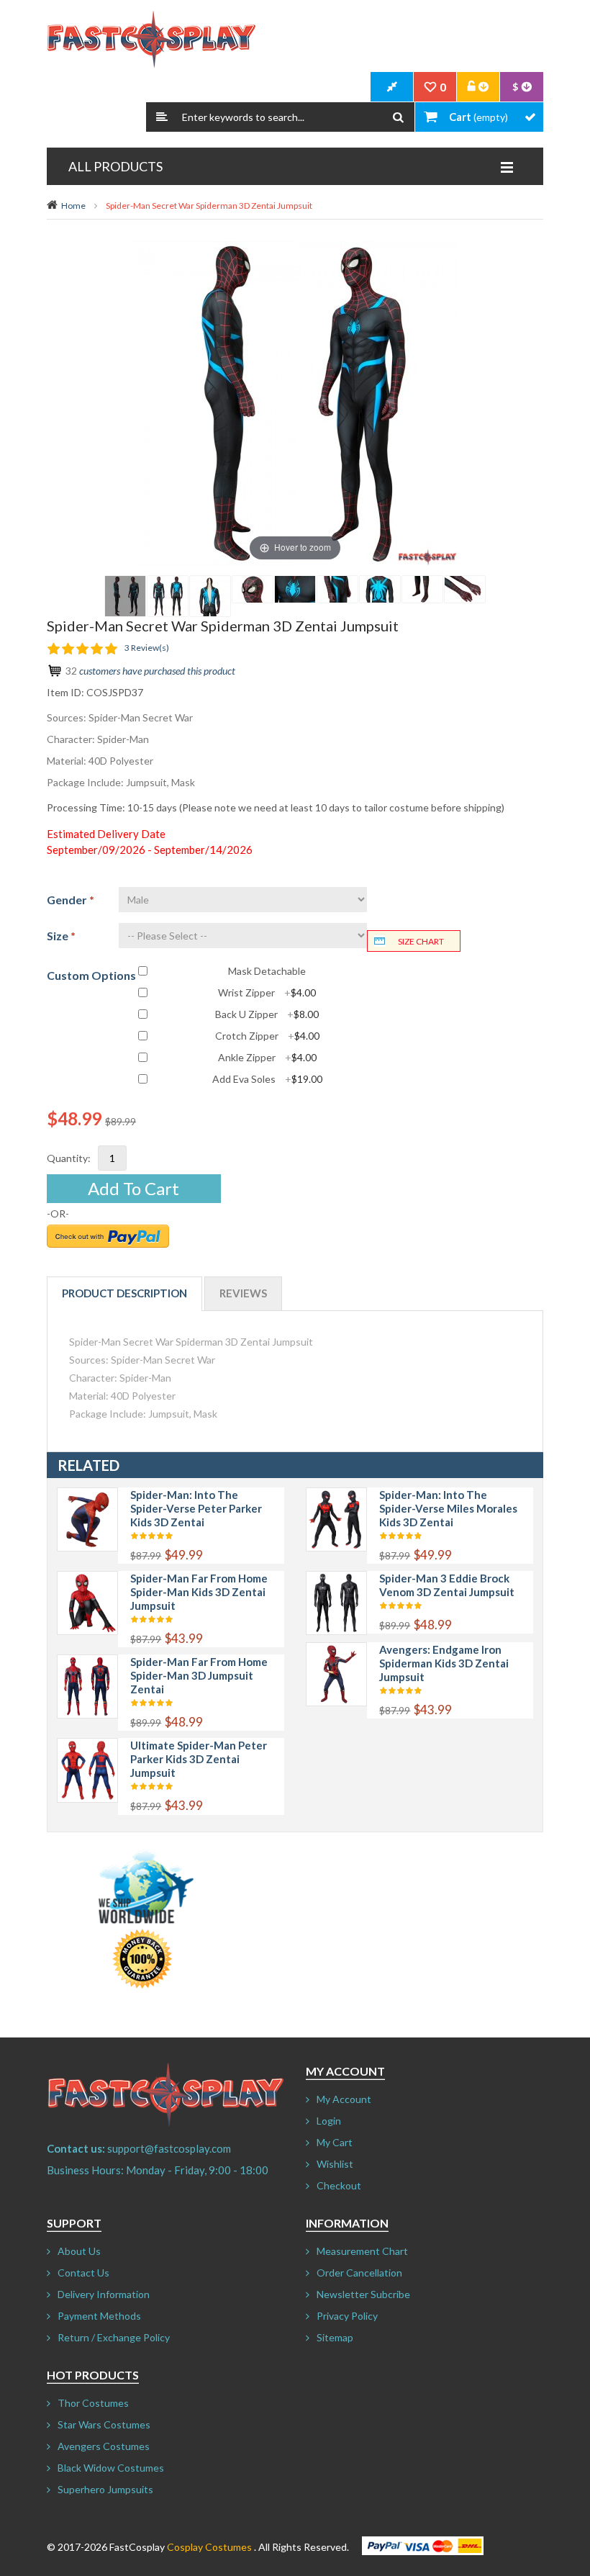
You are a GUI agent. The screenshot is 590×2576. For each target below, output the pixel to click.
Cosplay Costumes (209, 2547)
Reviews (243, 1293)
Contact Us (83, 2273)
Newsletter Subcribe (363, 2294)
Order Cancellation (359, 2273)
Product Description (124, 1293)
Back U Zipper (267, 1014)
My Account (344, 2099)
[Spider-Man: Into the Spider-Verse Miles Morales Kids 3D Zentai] (336, 1495)
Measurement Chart (362, 2251)
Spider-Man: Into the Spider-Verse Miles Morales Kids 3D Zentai (448, 1508)
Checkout (339, 2185)
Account (478, 87)
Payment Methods (99, 2316)
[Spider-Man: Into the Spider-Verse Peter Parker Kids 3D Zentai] (87, 1495)
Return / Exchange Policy (114, 2337)
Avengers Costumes (104, 2446)
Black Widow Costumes (111, 2468)
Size (61, 936)
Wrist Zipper (267, 993)
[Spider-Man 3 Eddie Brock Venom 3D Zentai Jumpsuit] (336, 1579)
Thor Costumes (93, 2403)
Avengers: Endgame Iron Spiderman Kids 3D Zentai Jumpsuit (444, 1663)
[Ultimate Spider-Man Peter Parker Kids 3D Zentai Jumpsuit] (87, 1746)
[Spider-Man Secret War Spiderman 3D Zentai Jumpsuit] (125, 596)
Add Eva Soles (267, 1079)
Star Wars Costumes (104, 2424)
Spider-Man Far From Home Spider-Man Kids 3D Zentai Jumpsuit (199, 1592)
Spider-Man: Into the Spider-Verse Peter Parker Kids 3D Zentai (196, 1508)
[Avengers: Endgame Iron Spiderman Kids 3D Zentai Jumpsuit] (336, 1650)
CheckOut (392, 87)
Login (329, 2121)
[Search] (398, 117)
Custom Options (91, 975)
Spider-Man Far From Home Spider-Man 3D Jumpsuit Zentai (199, 1675)
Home (73, 206)
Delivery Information (104, 2294)
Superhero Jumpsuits (105, 2489)
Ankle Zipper (267, 1058)
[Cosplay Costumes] (151, 40)
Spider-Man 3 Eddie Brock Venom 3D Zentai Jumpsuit (447, 1585)
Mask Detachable (267, 971)
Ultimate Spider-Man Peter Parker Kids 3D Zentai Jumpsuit (199, 1759)
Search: (162, 117)
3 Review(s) (147, 648)
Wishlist (335, 2164)
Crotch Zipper (267, 1036)
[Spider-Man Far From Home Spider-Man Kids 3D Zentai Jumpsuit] (87, 1579)
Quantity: (69, 1158)
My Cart (335, 2142)
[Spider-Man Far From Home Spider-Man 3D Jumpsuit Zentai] (87, 1662)
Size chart (421, 941)
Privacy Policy (347, 2316)
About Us (79, 2251)
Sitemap (335, 2337)
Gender (71, 900)
